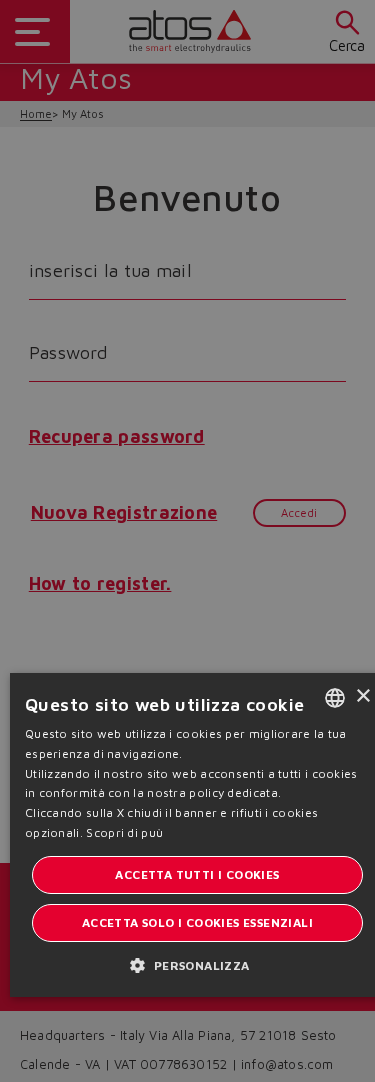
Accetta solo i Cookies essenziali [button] (197, 922)
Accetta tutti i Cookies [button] (197, 874)
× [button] (362, 696)
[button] (197, 964)
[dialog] (187, 541)
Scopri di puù (124, 832)
